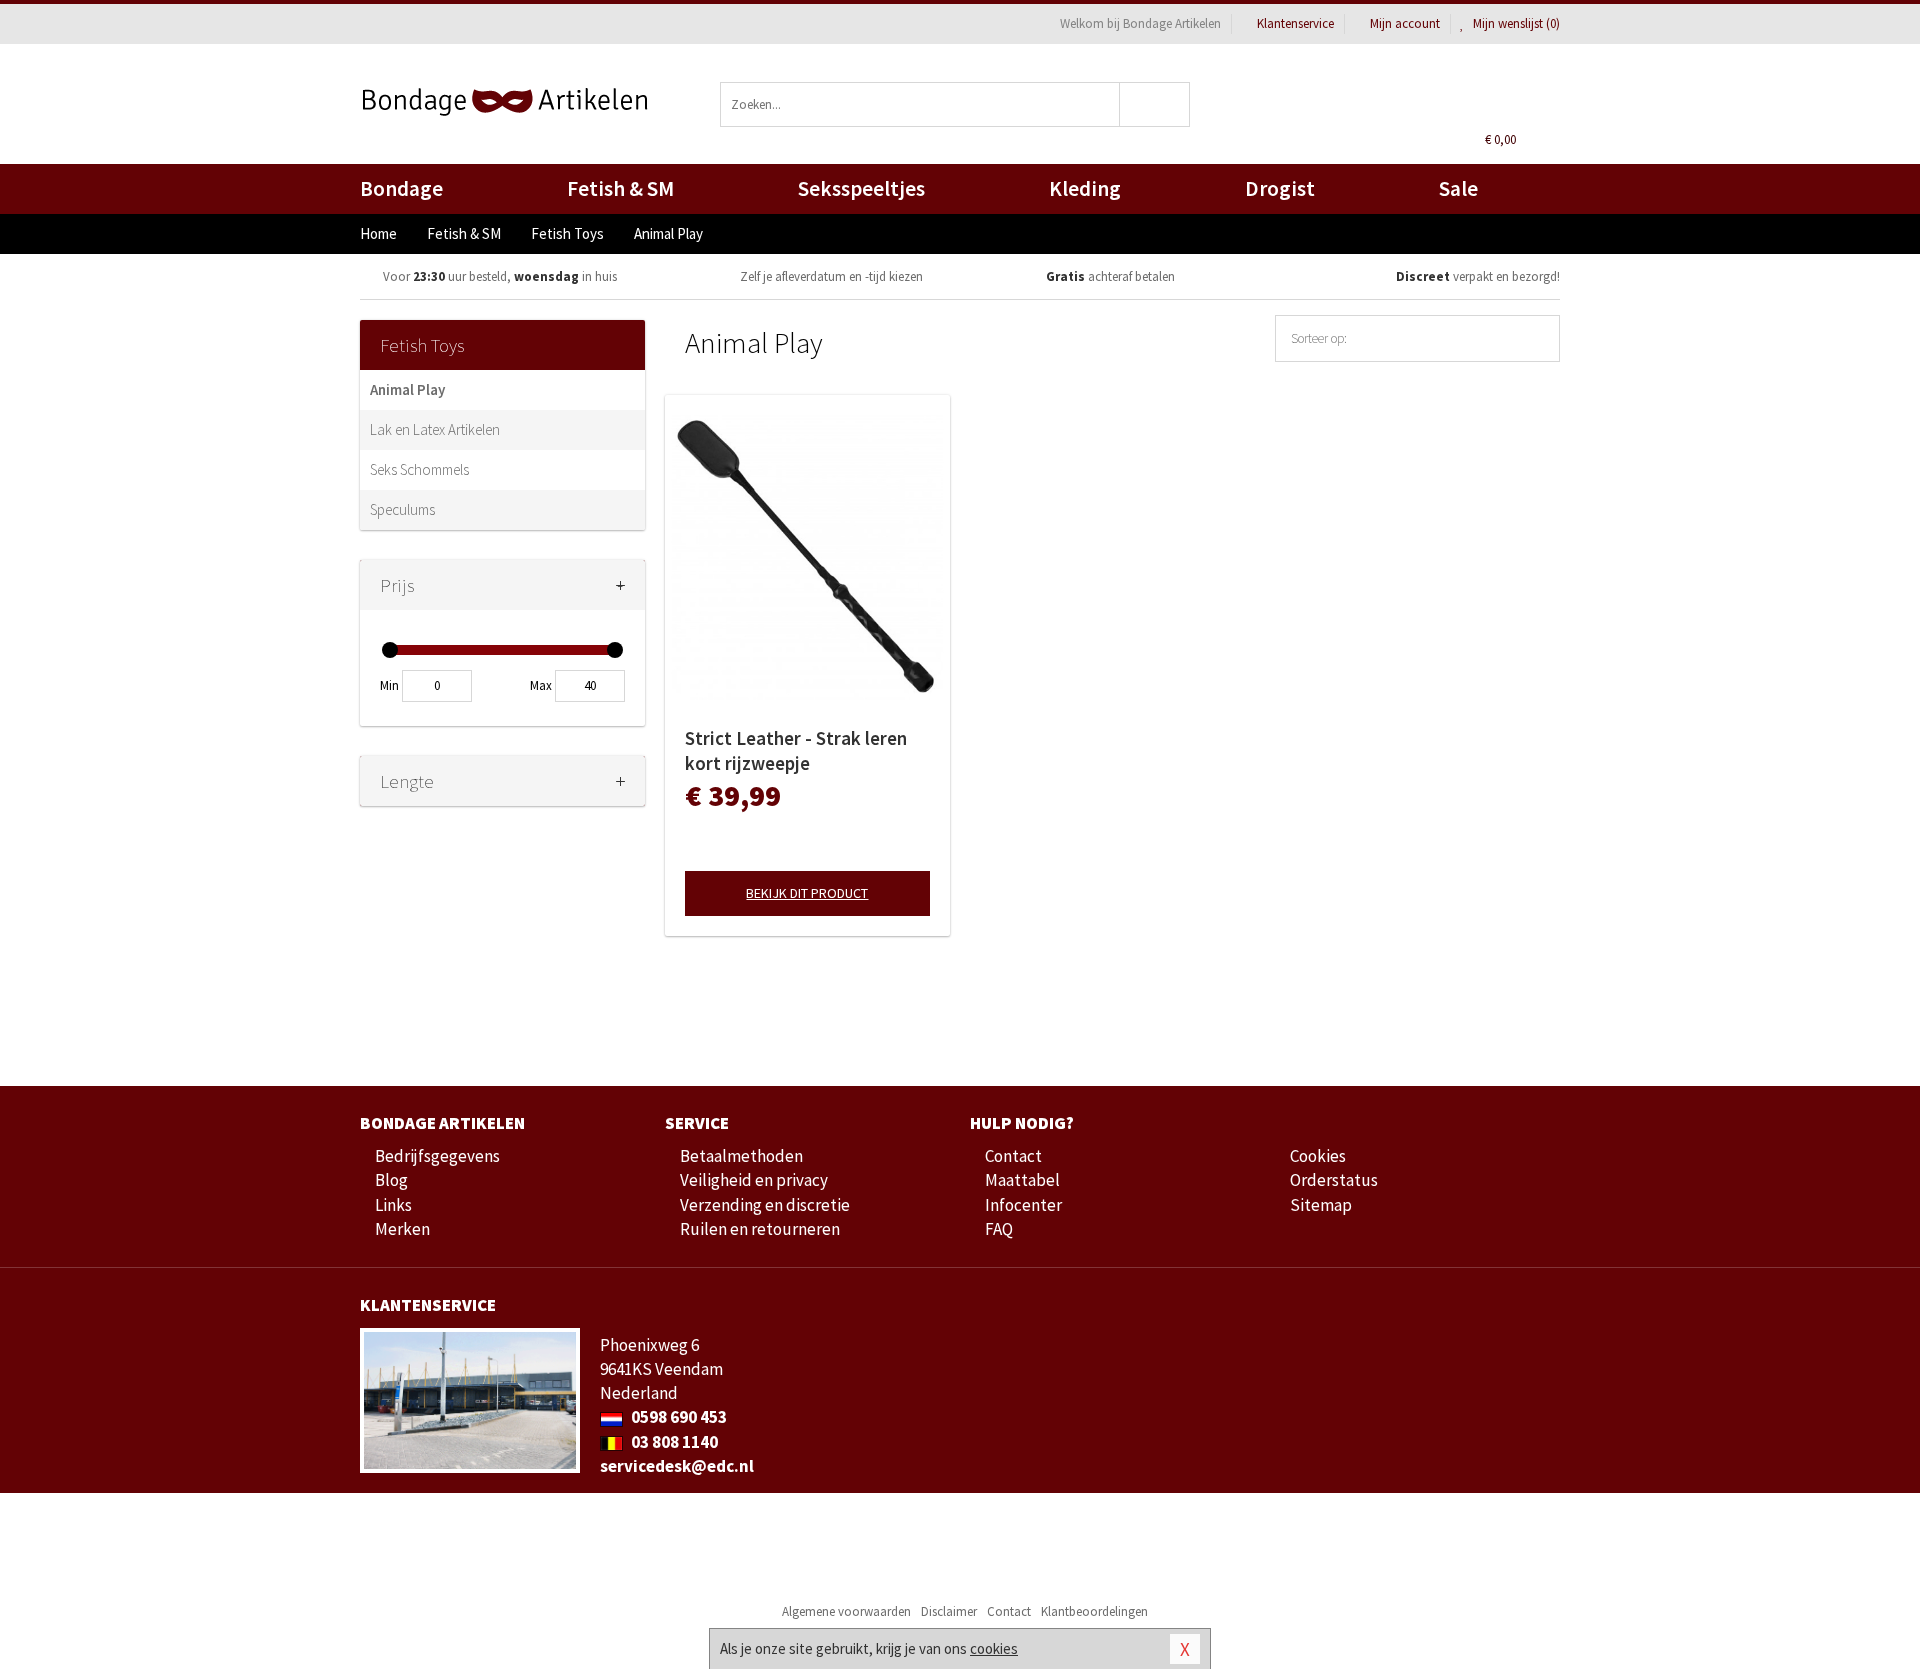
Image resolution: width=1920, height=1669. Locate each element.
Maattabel (1022, 1180)
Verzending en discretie (765, 1205)
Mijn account (1405, 23)
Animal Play (407, 389)
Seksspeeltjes (861, 188)
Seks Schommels (419, 469)
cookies (994, 1648)
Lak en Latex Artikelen (435, 429)
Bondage (401, 188)
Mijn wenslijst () (1515, 23)
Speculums (402, 509)
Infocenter (1023, 1205)
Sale (1458, 188)
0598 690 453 (677, 1417)
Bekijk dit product (807, 893)
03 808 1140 (673, 1442)
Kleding (1085, 188)
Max (541, 685)
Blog (391, 1180)
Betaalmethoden (741, 1156)
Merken (402, 1229)
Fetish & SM (620, 188)
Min (389, 685)
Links (393, 1205)
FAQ (999, 1229)
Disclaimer (949, 1611)
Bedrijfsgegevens (437, 1156)
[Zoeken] (1155, 104)
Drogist (1280, 188)
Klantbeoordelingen (1094, 1611)
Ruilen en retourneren (760, 1229)
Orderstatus (1334, 1180)
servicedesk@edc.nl (677, 1466)
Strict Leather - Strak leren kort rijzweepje (796, 750)
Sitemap (1321, 1205)
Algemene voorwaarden (846, 1611)
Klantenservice (1295, 23)
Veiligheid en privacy (754, 1180)
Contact (1013, 1156)
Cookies (1318, 1156)
